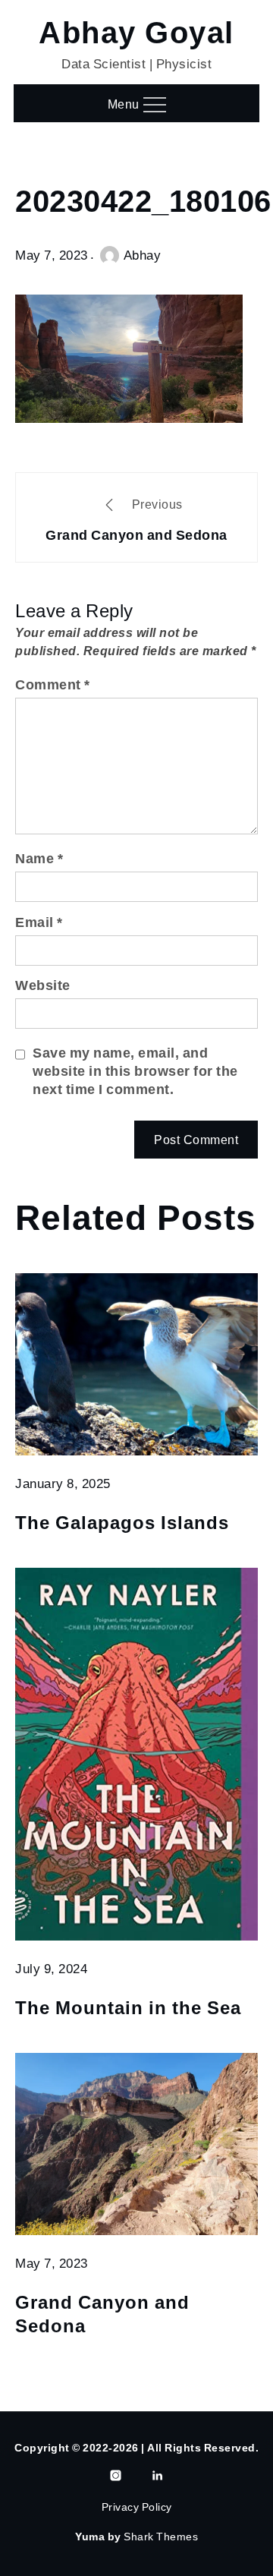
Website (43, 985)
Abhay (143, 255)
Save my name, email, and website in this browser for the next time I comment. (135, 1071)
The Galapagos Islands (122, 1524)
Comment (53, 684)
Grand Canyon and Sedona (102, 2316)
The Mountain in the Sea (128, 2009)
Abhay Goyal (136, 35)
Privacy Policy (137, 2507)
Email (39, 922)
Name (39, 858)
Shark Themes (161, 2537)
